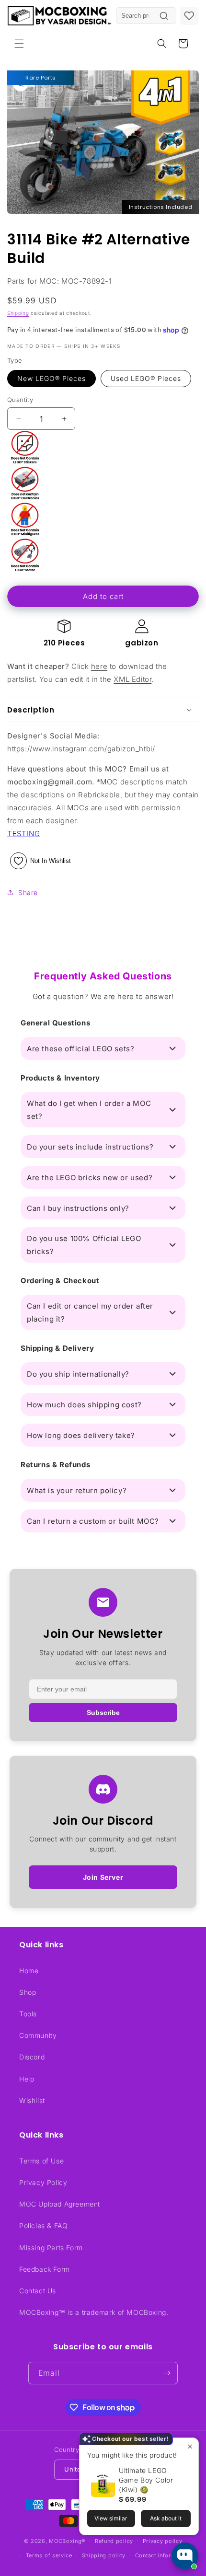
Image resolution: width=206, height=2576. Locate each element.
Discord (32, 2057)
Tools (28, 2014)
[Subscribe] (167, 2373)
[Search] (164, 16)
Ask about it (166, 2518)
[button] (19, 44)
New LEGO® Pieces (51, 378)
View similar (111, 2518)
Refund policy (114, 2541)
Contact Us (38, 2291)
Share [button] (28, 892)
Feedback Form (45, 2269)
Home (29, 1971)
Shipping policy (104, 2555)
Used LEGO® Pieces (146, 378)
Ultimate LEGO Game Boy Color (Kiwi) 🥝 (146, 2480)
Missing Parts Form (51, 2248)
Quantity (20, 400)
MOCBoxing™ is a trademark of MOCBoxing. (94, 2312)
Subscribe (103, 1713)
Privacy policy (163, 2541)
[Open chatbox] (185, 2556)
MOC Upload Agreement (60, 2204)
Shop (28, 1992)
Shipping (18, 313)
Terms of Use (41, 2161)
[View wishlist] (189, 16)
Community (38, 2035)
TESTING (23, 834)
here (99, 666)
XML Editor (132, 679)
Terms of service (49, 2555)
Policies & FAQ (43, 2225)
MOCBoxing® (67, 2541)
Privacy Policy (43, 2182)
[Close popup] (190, 2446)
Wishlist (32, 2100)
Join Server (103, 1877)
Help (27, 2079)
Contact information (162, 2555)
